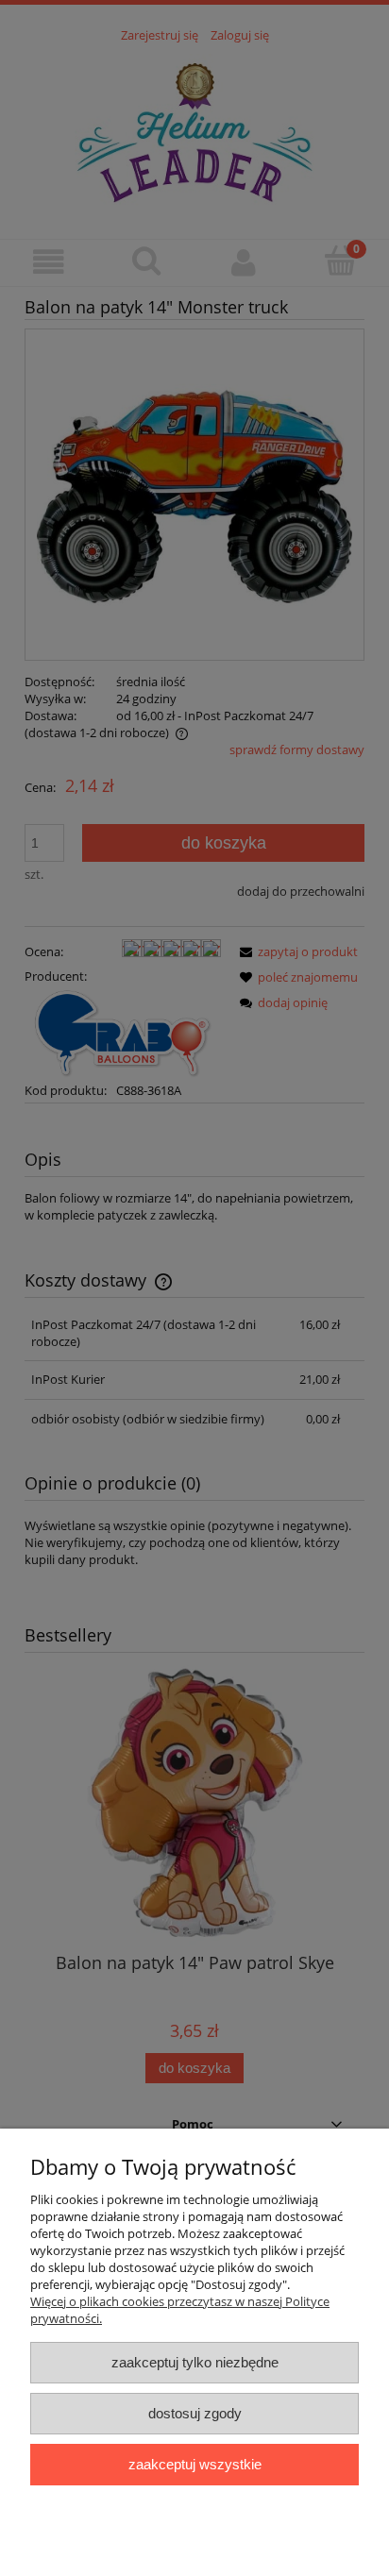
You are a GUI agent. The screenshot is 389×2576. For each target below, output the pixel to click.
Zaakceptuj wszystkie (195, 2464)
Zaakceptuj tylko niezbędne (195, 2362)
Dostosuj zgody (195, 2413)
